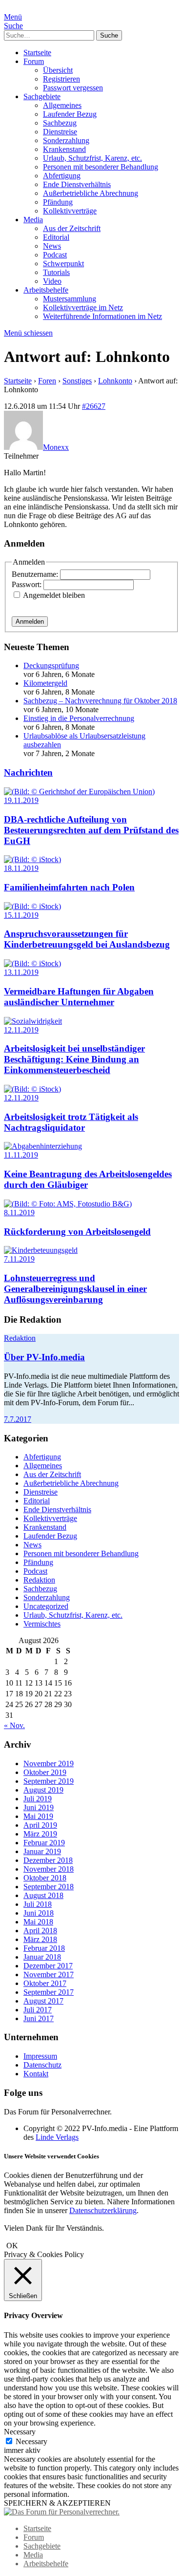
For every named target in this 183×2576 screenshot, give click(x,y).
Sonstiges (77, 381)
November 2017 (49, 1974)
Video (52, 281)
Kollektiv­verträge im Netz (83, 307)
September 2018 (49, 1887)
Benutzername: (36, 574)
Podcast (55, 255)
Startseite (37, 53)
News (52, 246)
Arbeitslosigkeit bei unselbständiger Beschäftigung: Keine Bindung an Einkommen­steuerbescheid (74, 1059)
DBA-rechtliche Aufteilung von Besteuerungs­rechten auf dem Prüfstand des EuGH (91, 830)
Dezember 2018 (48, 1860)
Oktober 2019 (45, 1772)
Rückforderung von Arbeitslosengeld (77, 1232)
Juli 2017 (38, 2010)
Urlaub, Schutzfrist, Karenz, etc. (92, 158)
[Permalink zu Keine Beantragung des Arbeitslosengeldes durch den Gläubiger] (43, 1146)
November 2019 (49, 1763)
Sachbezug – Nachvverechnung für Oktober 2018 (100, 701)
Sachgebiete (42, 96)
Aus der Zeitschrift (72, 228)
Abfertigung (62, 176)
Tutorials (56, 272)
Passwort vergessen (73, 88)
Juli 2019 (38, 1799)
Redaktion (20, 1338)
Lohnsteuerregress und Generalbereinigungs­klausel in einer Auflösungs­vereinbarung (75, 1289)
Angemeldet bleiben (54, 595)
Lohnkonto (115, 381)
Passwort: (28, 584)
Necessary (31, 2441)
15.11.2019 (21, 915)
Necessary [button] (20, 2432)
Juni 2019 (39, 1807)
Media (33, 220)
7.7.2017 (18, 1419)
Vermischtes (42, 1624)
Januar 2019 (42, 1851)
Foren (47, 381)
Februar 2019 (44, 1843)
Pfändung (58, 202)
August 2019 (43, 1790)
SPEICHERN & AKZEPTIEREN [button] (57, 2503)
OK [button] (12, 2246)
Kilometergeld (45, 683)
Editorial (56, 237)
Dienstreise (60, 132)
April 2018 (40, 1931)
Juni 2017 (39, 2018)
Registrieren (61, 79)
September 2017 (49, 1992)
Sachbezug (60, 123)
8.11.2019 (19, 1213)
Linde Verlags (57, 2137)
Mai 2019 (38, 1816)
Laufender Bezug (70, 114)
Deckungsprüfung (51, 665)
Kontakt (36, 2074)
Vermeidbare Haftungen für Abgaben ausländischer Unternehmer (79, 997)
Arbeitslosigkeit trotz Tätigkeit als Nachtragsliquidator (71, 1122)
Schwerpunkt (63, 264)
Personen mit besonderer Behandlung (101, 167)
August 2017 (43, 2001)
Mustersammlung (70, 299)
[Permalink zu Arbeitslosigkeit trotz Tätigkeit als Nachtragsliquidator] (32, 1089)
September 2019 (49, 1781)
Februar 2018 (44, 1948)
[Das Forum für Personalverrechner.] (62, 2512)
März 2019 (40, 1834)
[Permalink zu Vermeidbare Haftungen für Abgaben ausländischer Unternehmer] (32, 963)
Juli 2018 (38, 1904)
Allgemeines (62, 105)
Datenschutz (42, 2065)
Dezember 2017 (48, 1966)
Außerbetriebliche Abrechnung (91, 193)
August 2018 (43, 1895)
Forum (34, 61)
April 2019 (40, 1825)
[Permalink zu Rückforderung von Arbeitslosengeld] (68, 1204)
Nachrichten (28, 772)
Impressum (40, 2056)
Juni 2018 (39, 1913)
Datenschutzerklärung (103, 2210)
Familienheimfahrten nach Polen (69, 887)
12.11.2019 (21, 1030)
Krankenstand (64, 149)
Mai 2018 (38, 1922)
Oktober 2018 (45, 1878)
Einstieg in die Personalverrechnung (79, 718)
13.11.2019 (21, 972)
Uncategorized (46, 1606)
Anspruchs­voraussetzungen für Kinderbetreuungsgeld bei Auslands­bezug (87, 939)
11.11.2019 (21, 1155)
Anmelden (30, 622)
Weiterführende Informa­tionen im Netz (102, 316)
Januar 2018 (42, 1957)
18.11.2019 (21, 868)
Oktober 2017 (45, 1983)
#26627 (94, 406)
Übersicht (58, 70)
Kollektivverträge (70, 211)
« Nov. (14, 1725)
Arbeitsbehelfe (46, 290)
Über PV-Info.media (44, 1357)
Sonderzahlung (66, 140)
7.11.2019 (19, 1259)
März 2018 (40, 1939)
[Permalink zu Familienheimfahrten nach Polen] (32, 859)
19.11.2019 (21, 800)
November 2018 (49, 1869)
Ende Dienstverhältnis (77, 184)
